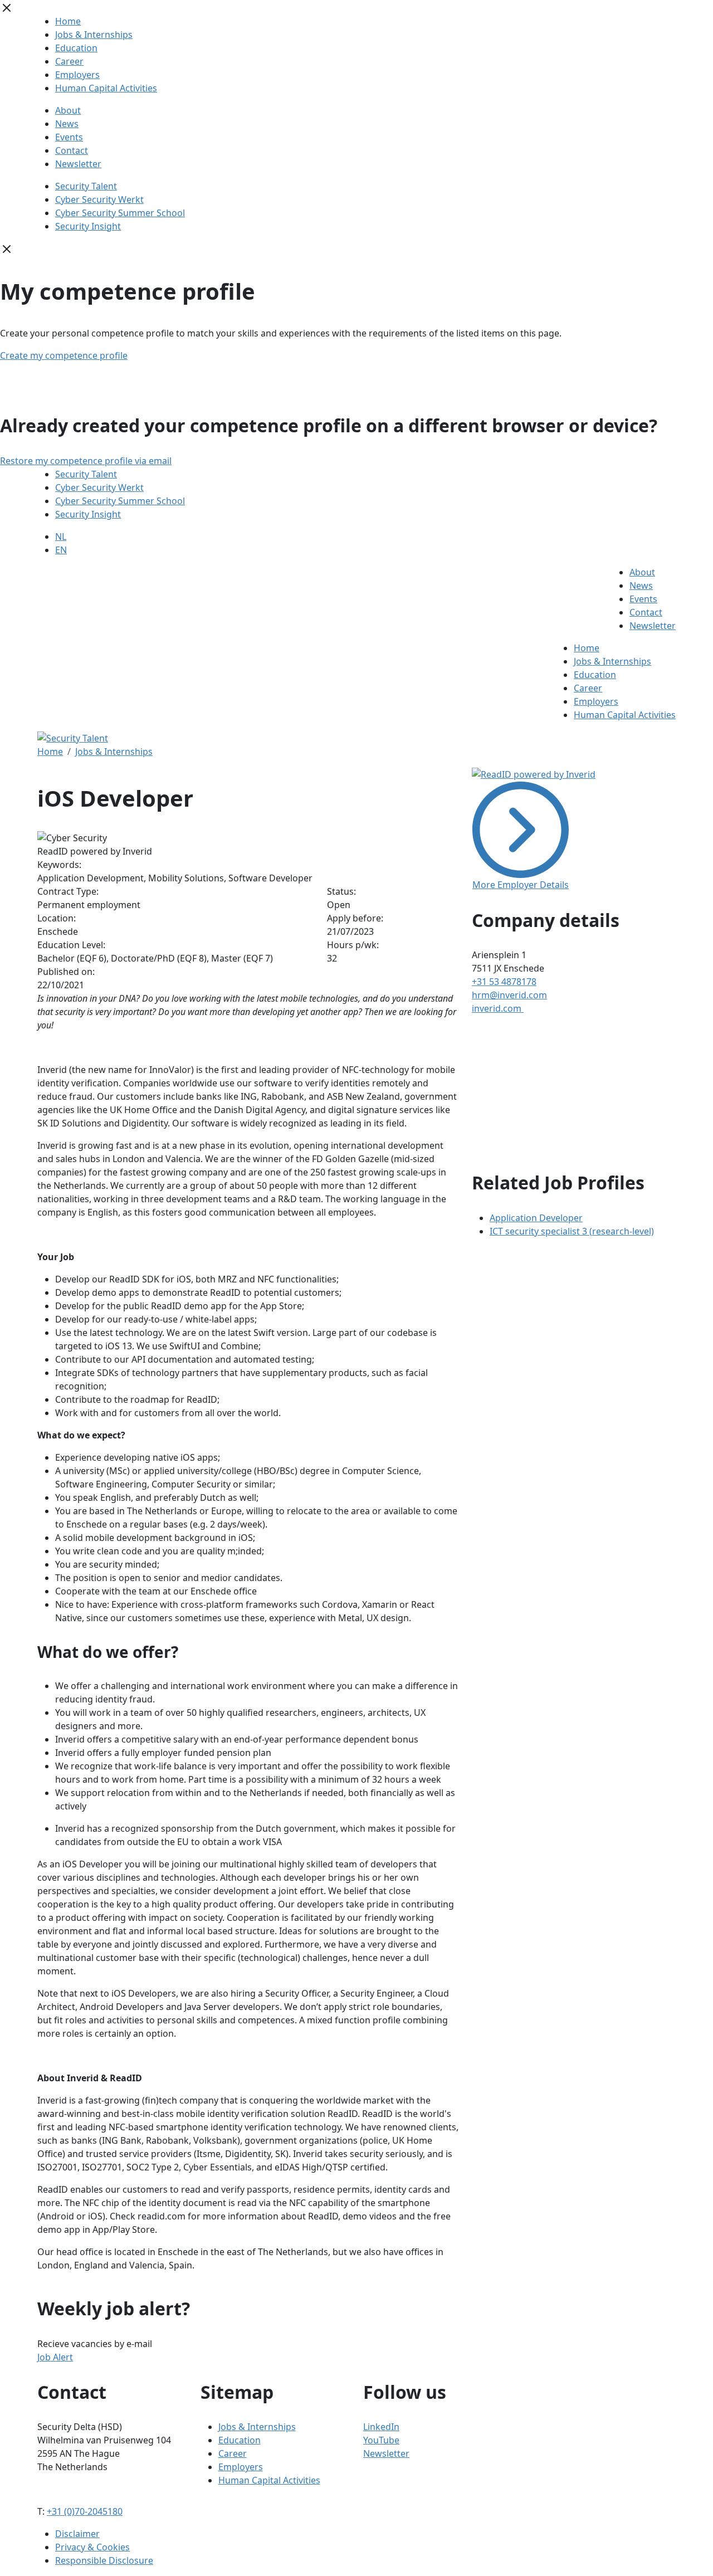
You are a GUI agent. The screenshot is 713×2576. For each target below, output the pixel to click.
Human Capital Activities (106, 88)
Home (68, 21)
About (68, 110)
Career (69, 61)
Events (69, 137)
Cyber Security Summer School (120, 213)
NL (61, 536)
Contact (72, 150)
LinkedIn (381, 2427)
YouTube (381, 2440)
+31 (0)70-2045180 (85, 2511)
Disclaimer (77, 2534)
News (67, 124)
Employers (77, 75)
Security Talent (86, 186)
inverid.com (498, 1008)
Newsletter (78, 164)
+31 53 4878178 (504, 982)
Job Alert (55, 2357)
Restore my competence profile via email (86, 461)
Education (76, 48)
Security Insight (88, 226)
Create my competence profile (64, 355)
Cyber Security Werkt (99, 199)
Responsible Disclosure (104, 2560)
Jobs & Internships (94, 35)
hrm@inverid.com (509, 995)
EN (61, 550)
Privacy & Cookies (92, 2547)
